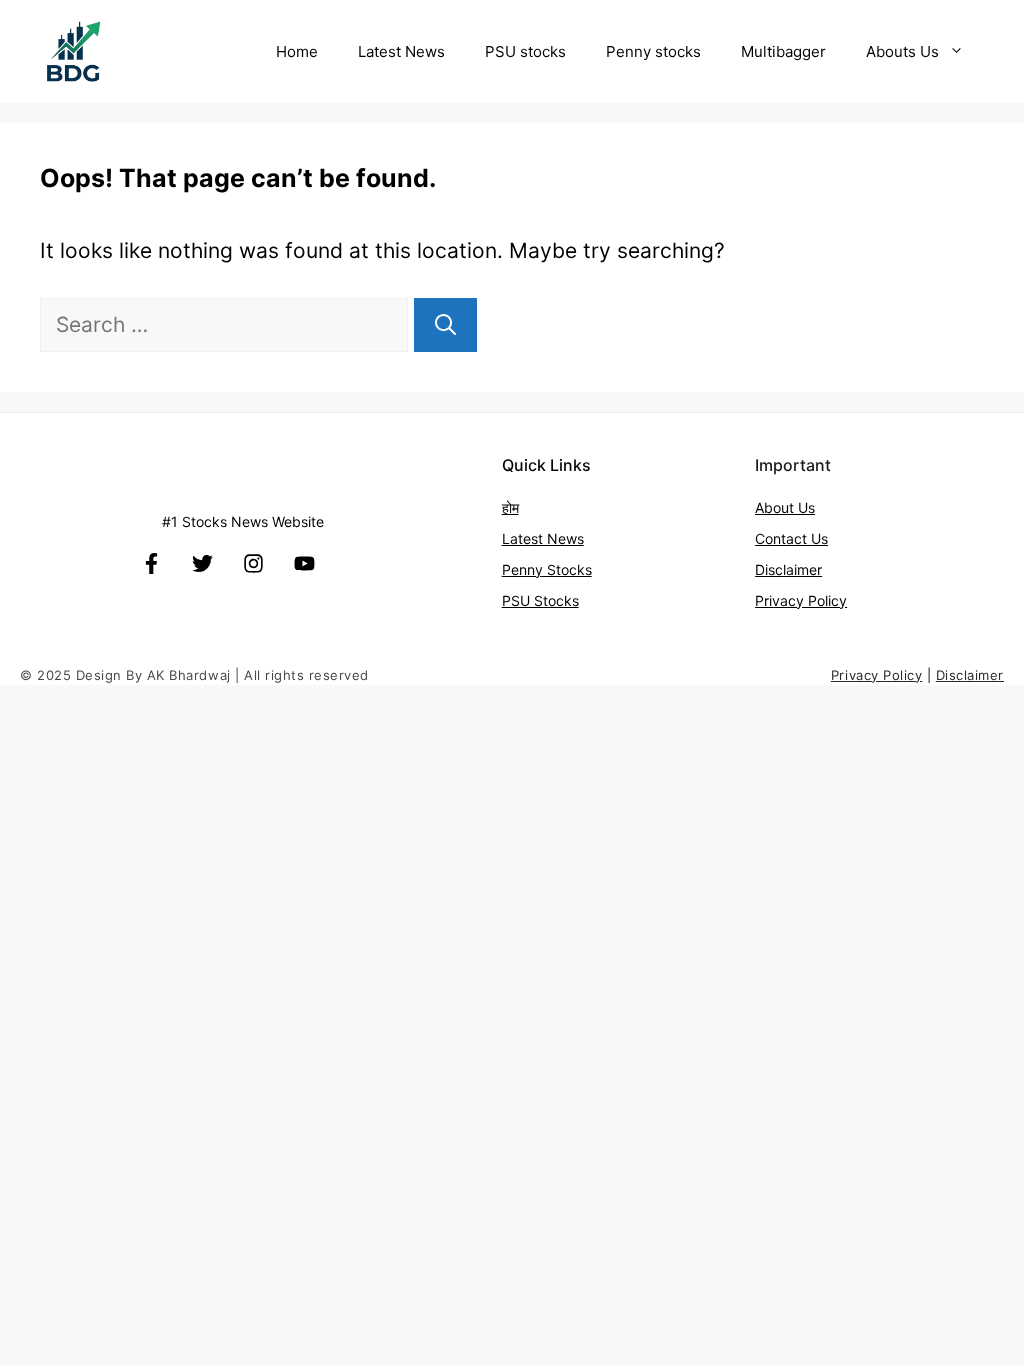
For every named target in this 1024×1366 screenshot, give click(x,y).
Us (819, 538)
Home (297, 51)
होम (510, 507)
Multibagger (783, 51)
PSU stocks (525, 51)
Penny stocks (653, 51)
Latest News (401, 51)
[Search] (445, 325)
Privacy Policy (801, 600)
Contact (783, 538)
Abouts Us (902, 51)
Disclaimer (788, 569)
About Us (785, 507)
